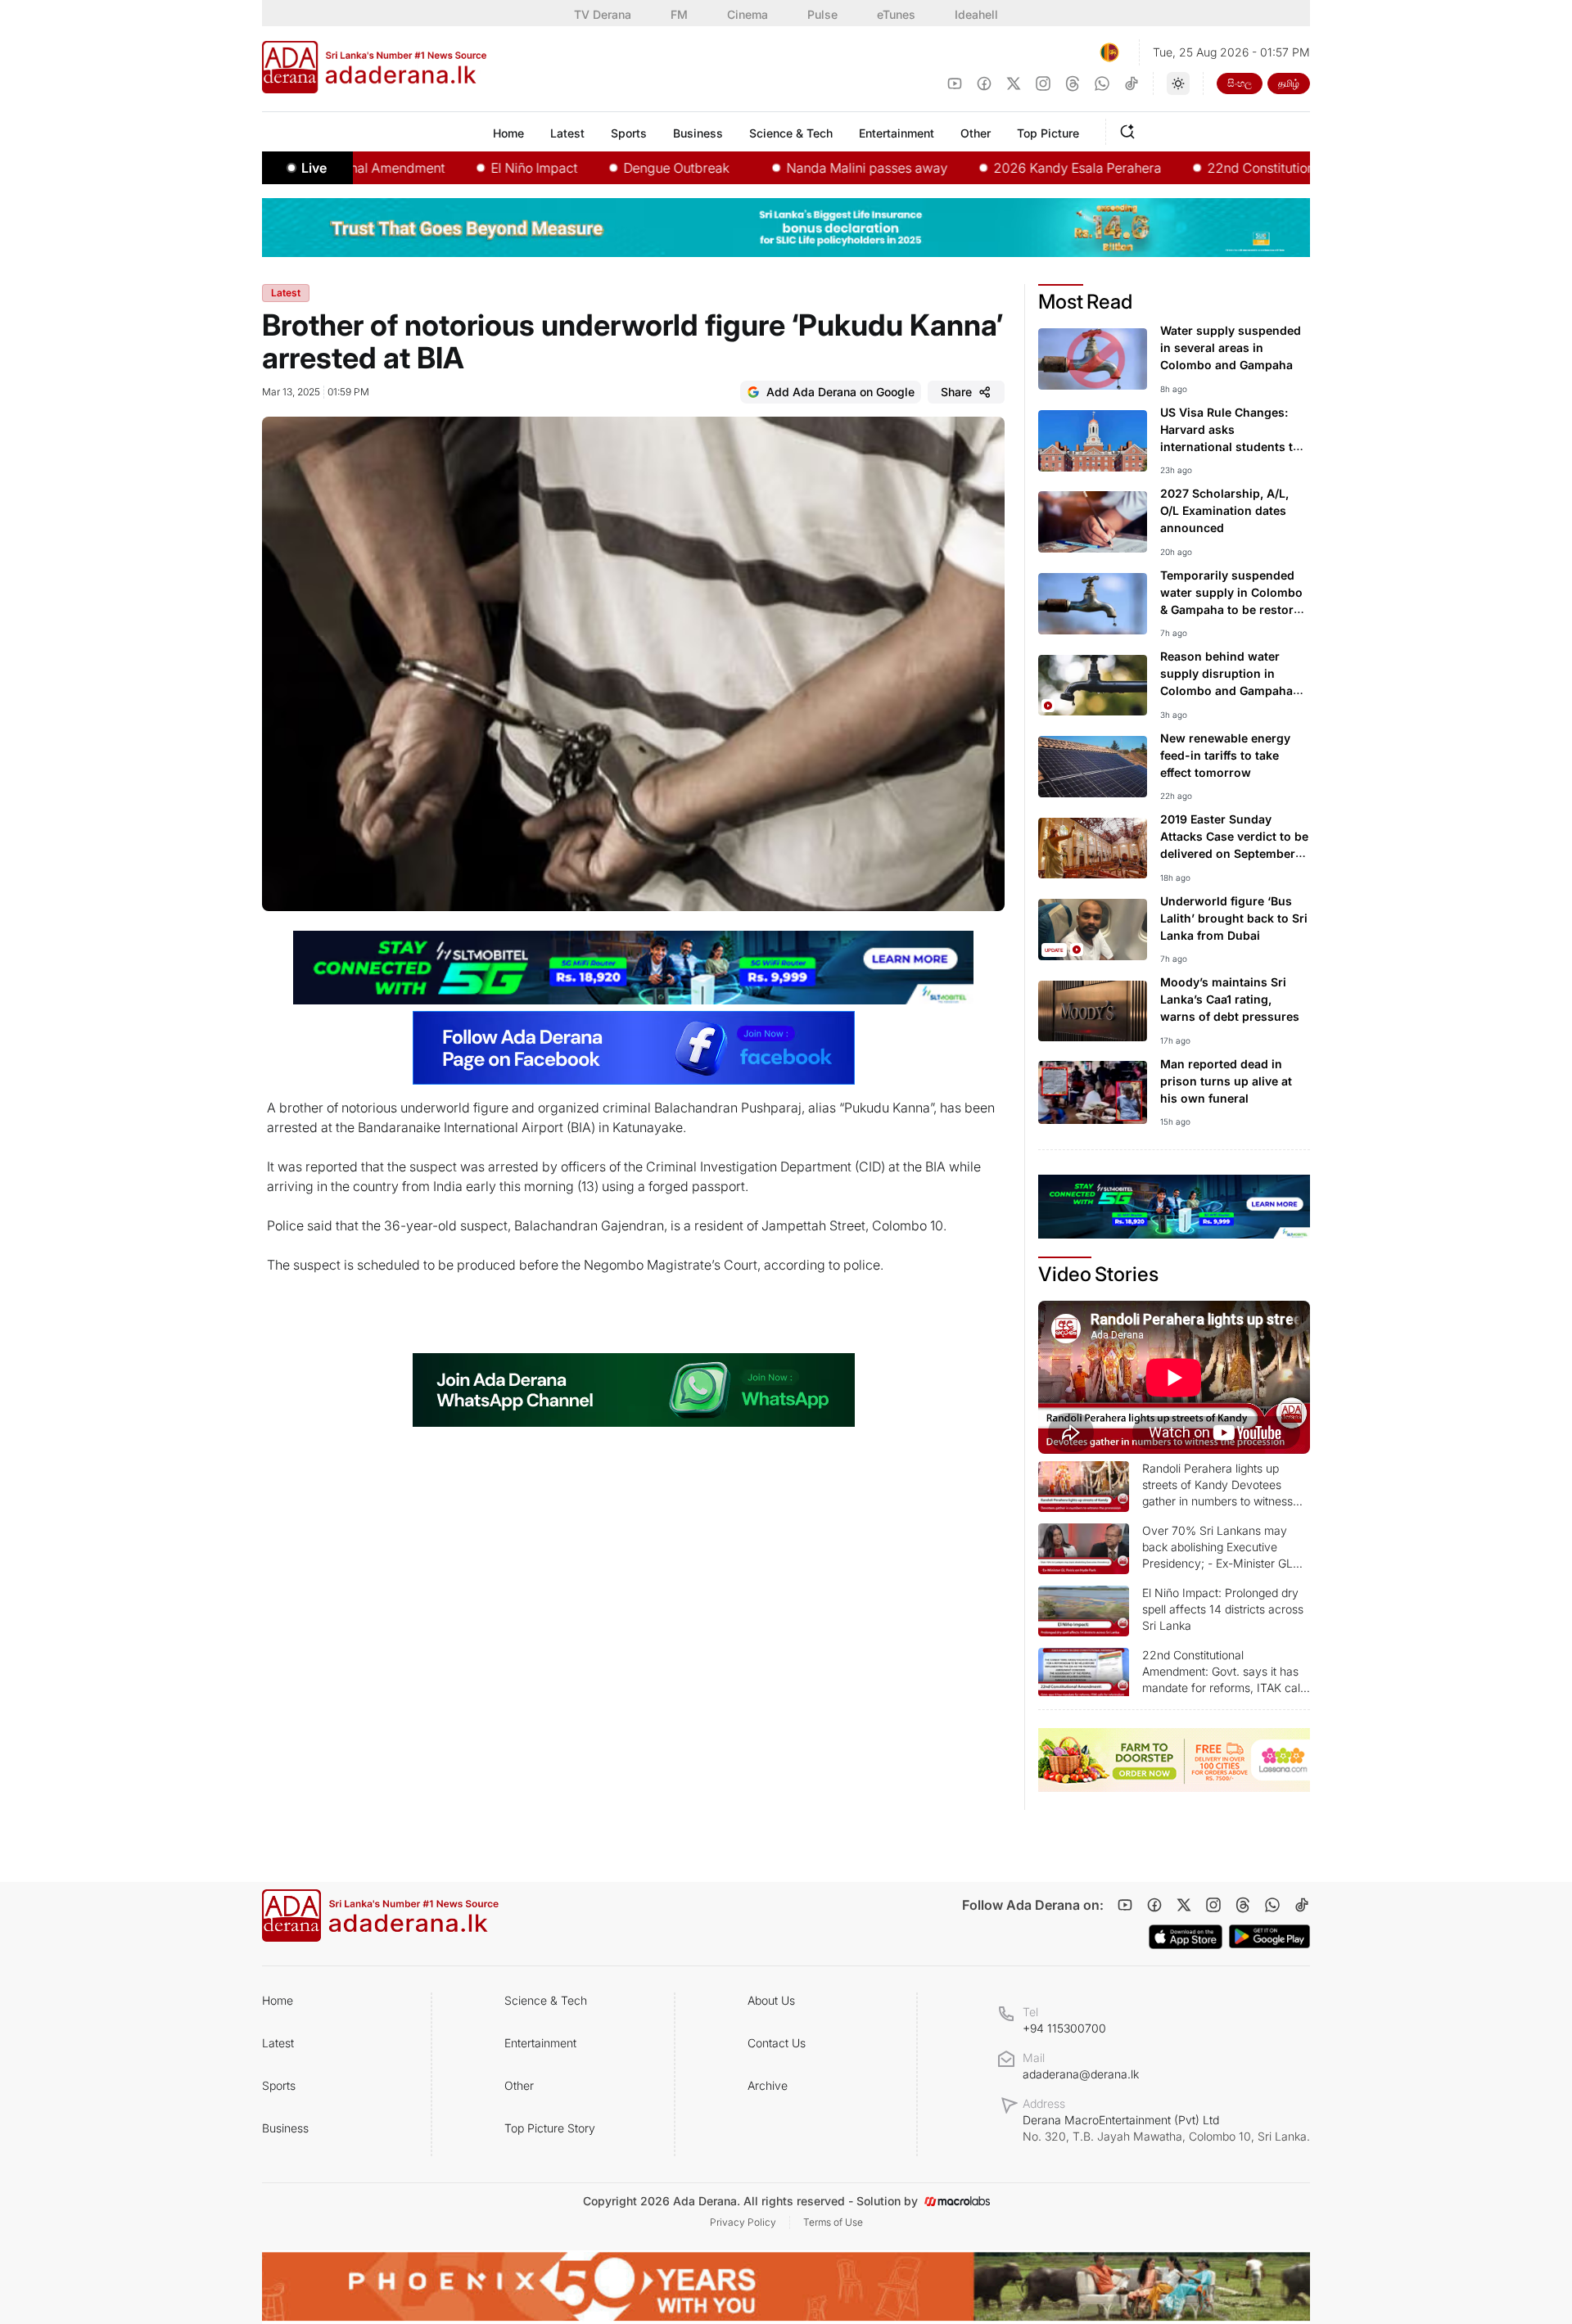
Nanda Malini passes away (809, 168)
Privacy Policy (743, 2222)
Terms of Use (833, 2222)
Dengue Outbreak (618, 168)
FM (679, 14)
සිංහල (1240, 83)
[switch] (1178, 83)
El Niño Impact (476, 168)
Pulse (822, 14)
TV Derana (603, 14)
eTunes (896, 14)
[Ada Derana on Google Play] (1269, 1936)
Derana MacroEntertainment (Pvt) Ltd (1166, 2128)
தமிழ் (1289, 83)
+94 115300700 (1064, 2028)
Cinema (748, 14)
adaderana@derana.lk (1081, 2074)
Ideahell (976, 14)
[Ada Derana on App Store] (1186, 1937)
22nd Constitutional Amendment (1246, 168)
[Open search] (1131, 129)
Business (285, 2128)
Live (314, 168)
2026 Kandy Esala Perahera (1019, 168)
